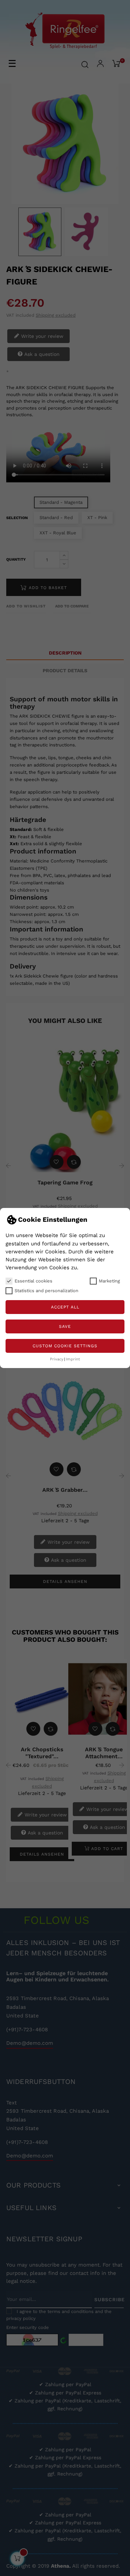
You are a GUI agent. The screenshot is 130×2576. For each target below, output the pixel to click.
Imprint (73, 1359)
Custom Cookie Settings (65, 1346)
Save (65, 1326)
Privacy (57, 1359)
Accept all (65, 1307)
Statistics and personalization (46, 1291)
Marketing (109, 1281)
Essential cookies (33, 1281)
